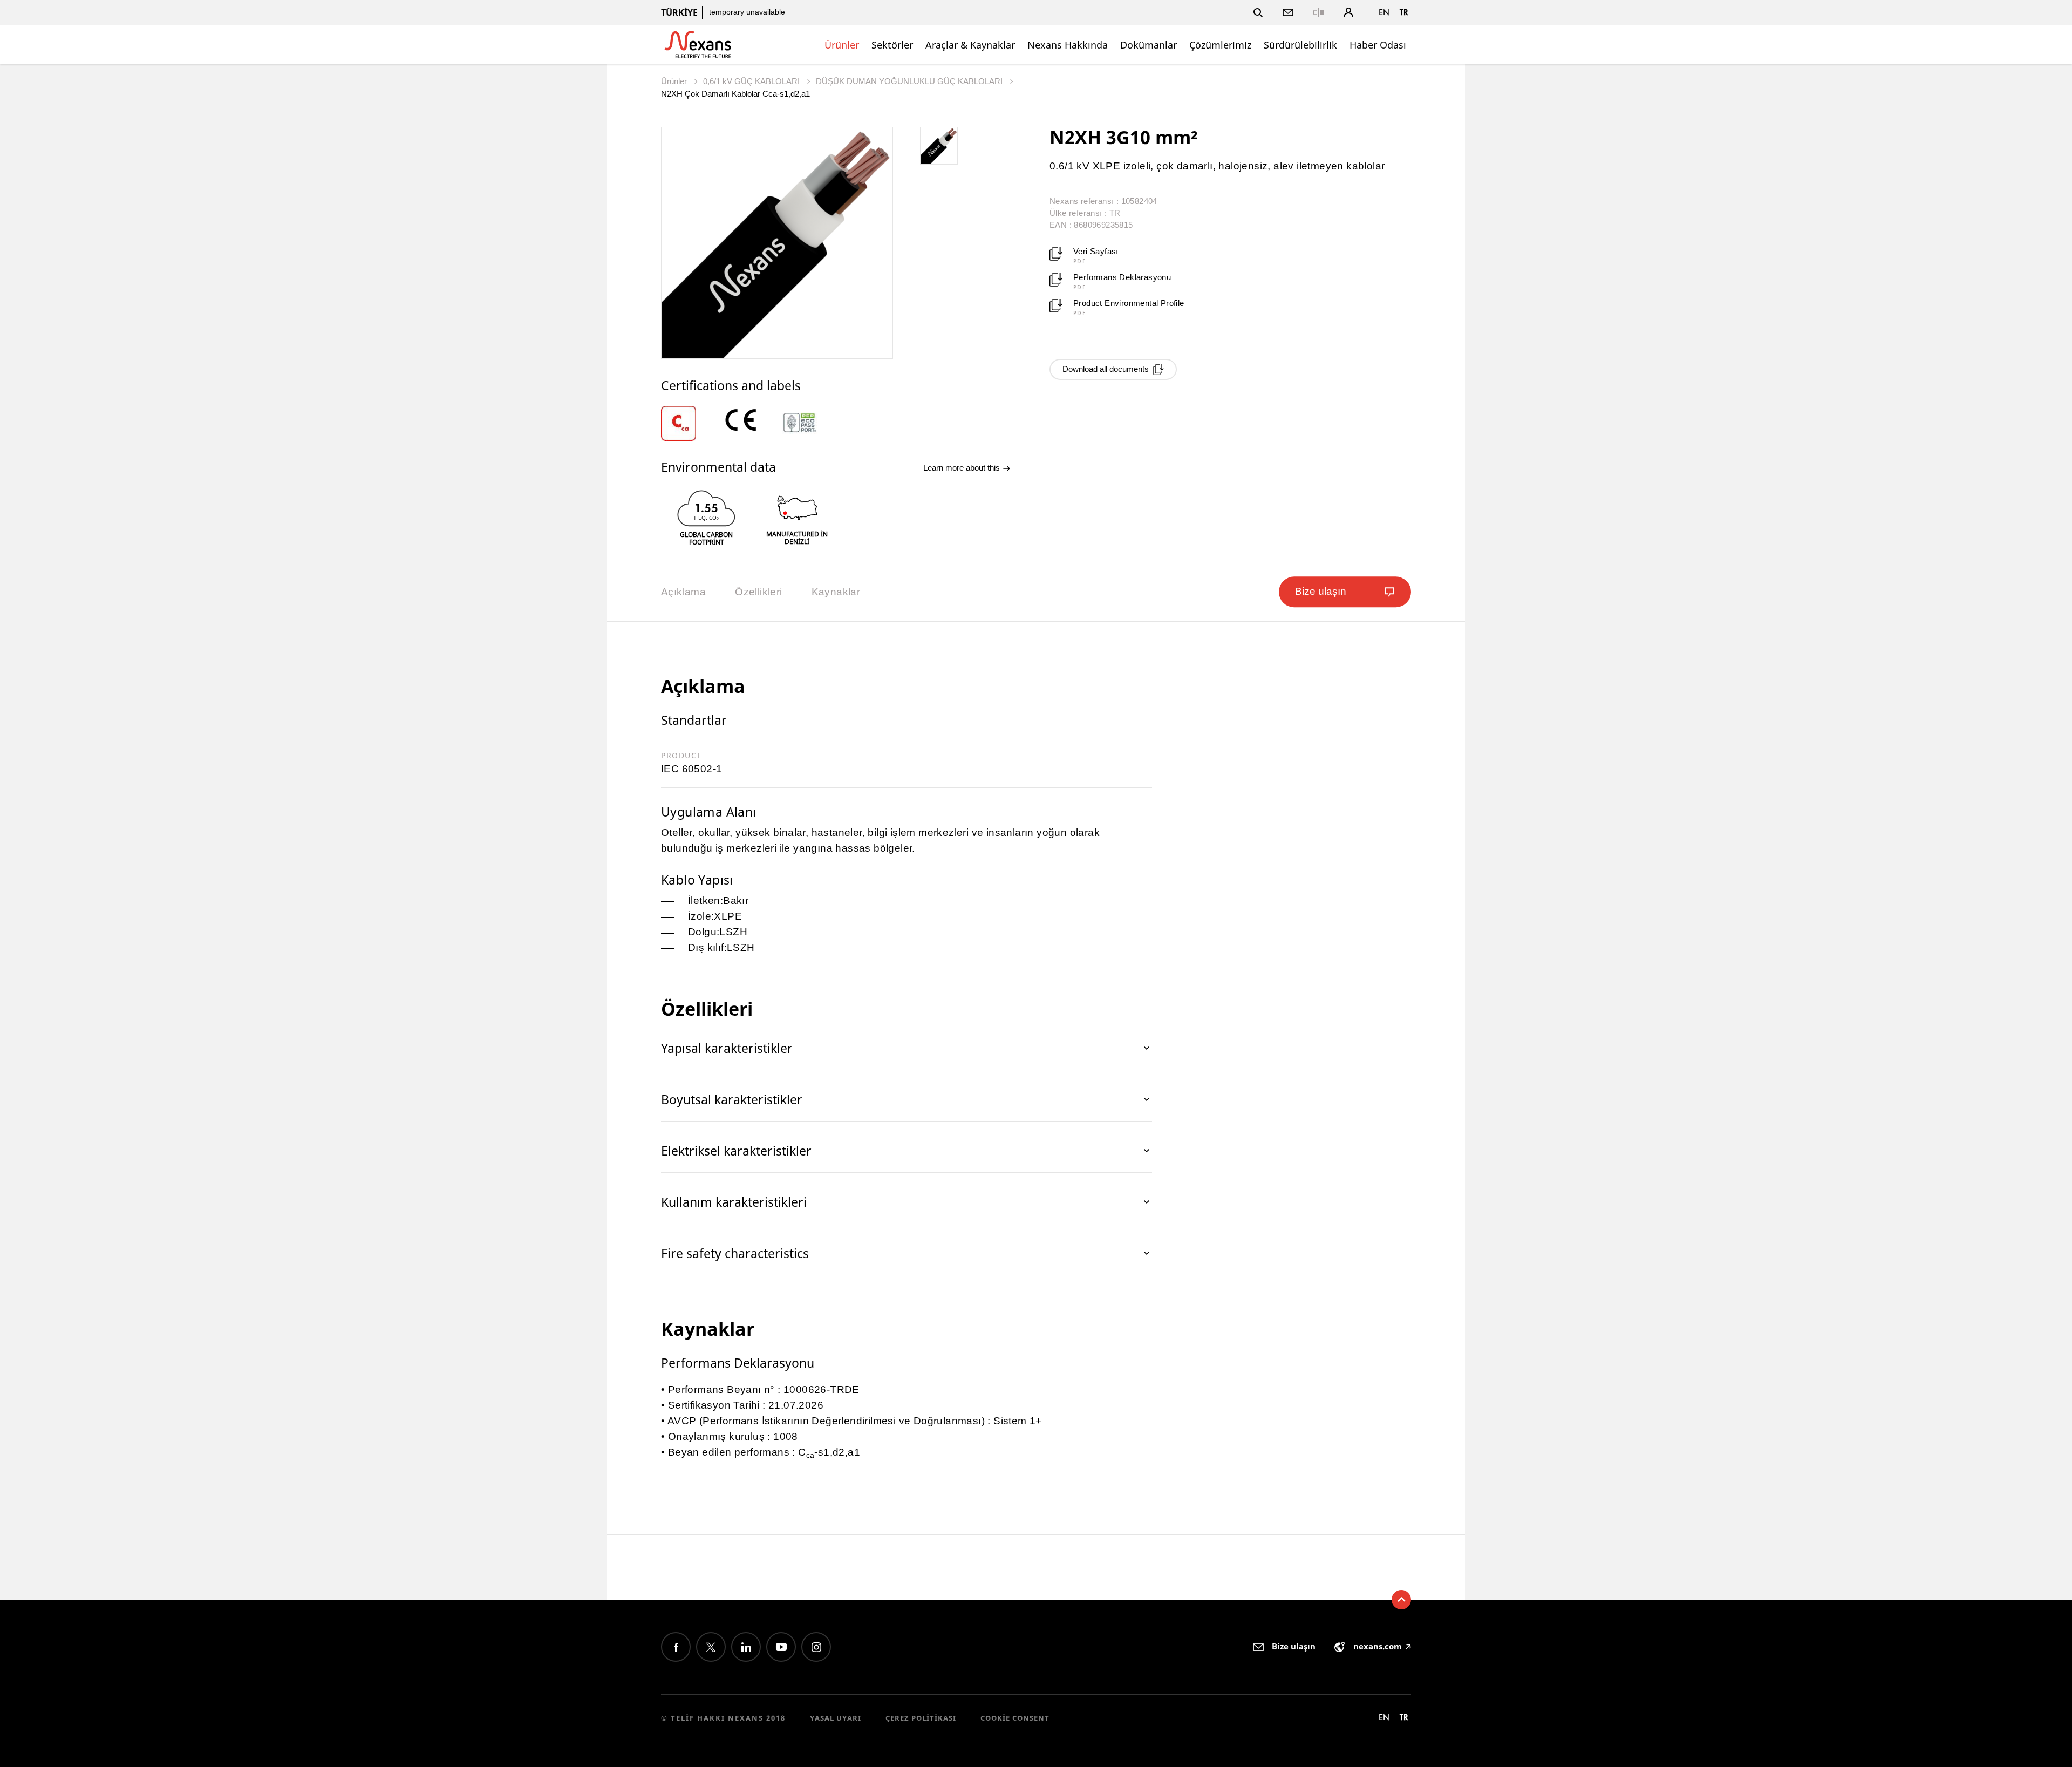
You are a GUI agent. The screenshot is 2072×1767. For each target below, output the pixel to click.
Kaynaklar (836, 592)
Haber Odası (1378, 45)
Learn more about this (963, 468)
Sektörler (892, 45)
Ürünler (842, 45)
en (1384, 12)
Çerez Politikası (921, 1718)
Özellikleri (758, 592)
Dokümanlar (1149, 45)
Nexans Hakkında (1068, 45)
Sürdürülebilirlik (1300, 45)
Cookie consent (1015, 1718)
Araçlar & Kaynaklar (970, 45)
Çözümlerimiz (1220, 45)
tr (1404, 12)
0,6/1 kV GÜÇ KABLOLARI (752, 81)
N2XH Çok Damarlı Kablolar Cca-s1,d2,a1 (735, 94)
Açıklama (683, 592)
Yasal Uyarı (836, 1718)
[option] (691, 423)
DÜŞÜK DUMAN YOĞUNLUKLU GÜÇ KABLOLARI (910, 81)
